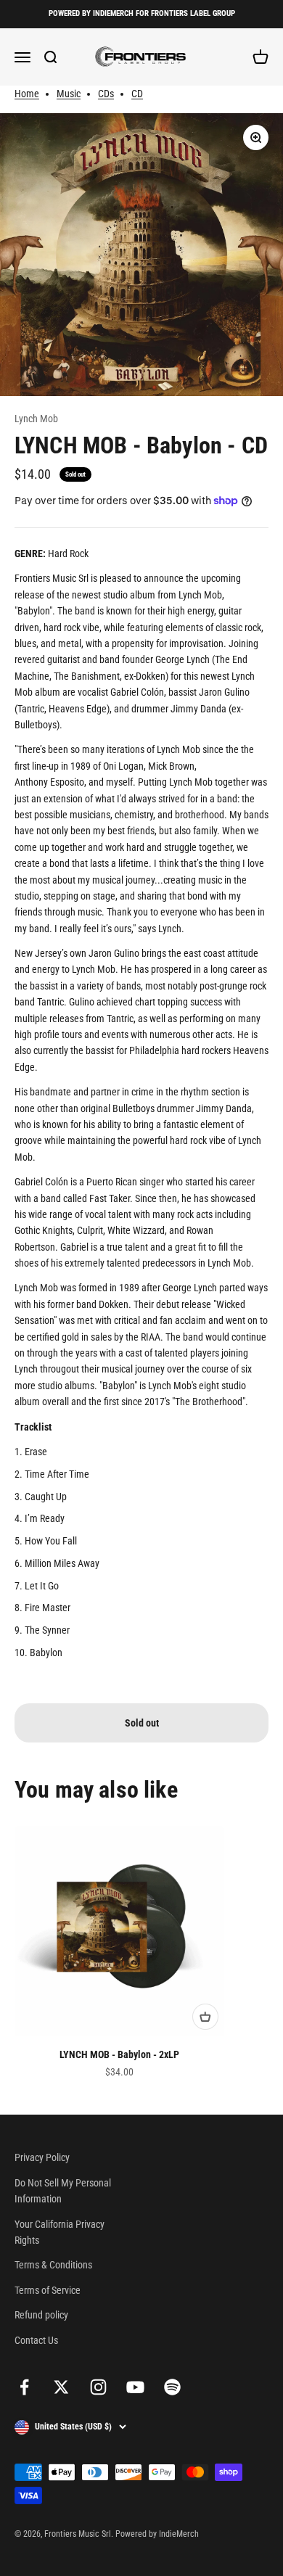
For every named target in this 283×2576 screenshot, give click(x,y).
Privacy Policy (42, 2157)
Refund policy (41, 2315)
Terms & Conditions (53, 2265)
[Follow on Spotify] (172, 2387)
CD (137, 94)
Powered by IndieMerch (157, 2534)
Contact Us (36, 2340)
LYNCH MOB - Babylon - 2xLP (119, 2054)
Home (27, 94)
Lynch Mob (36, 419)
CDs (106, 94)
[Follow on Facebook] (24, 2387)
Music (69, 94)
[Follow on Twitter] (61, 2387)
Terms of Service (48, 2290)
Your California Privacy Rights (60, 2232)
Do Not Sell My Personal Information (63, 2191)
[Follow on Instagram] (98, 2387)
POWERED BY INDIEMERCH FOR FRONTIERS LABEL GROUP (142, 13)
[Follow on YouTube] (135, 2387)
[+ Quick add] (205, 2017)
